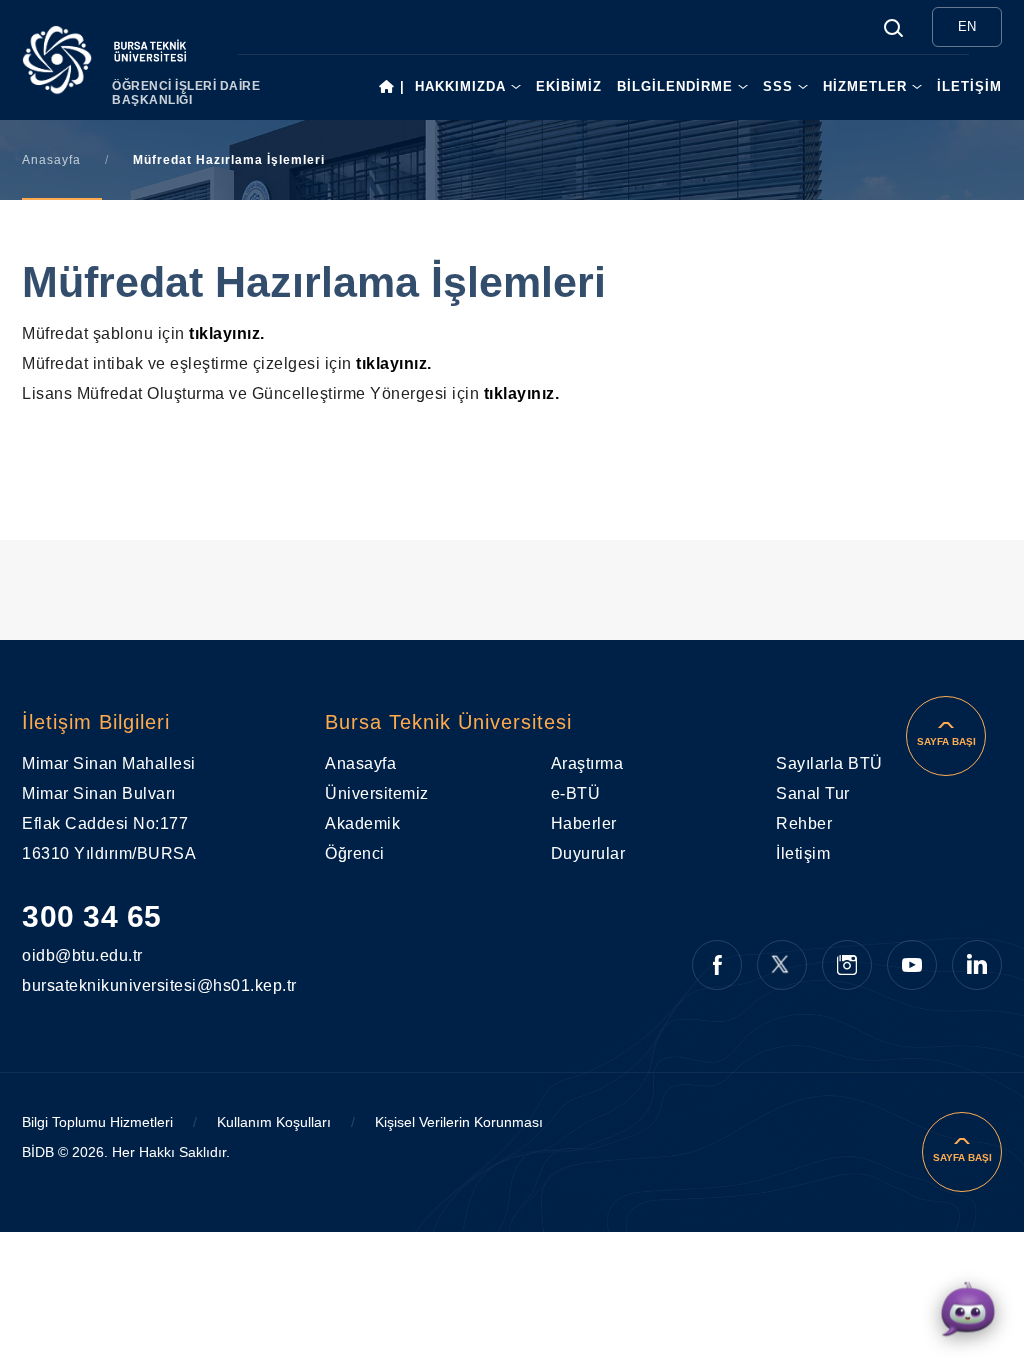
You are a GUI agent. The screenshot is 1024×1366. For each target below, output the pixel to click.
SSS (778, 86)
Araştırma (587, 763)
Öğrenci (355, 853)
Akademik (362, 823)
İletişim (803, 853)
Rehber (804, 823)
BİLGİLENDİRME (675, 86)
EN (967, 26)
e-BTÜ (576, 793)
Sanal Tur (813, 793)
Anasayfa (51, 160)
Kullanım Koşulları (274, 1122)
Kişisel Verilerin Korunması (459, 1122)
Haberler (584, 823)
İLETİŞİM (969, 86)
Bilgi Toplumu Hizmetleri (97, 1122)
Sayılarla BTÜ (829, 763)
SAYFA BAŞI (946, 741)
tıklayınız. (227, 333)
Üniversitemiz (377, 793)
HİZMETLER (865, 86)
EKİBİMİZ (569, 86)
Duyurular (588, 853)
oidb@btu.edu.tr (54, 955)
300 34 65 (92, 916)
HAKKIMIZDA (460, 86)
